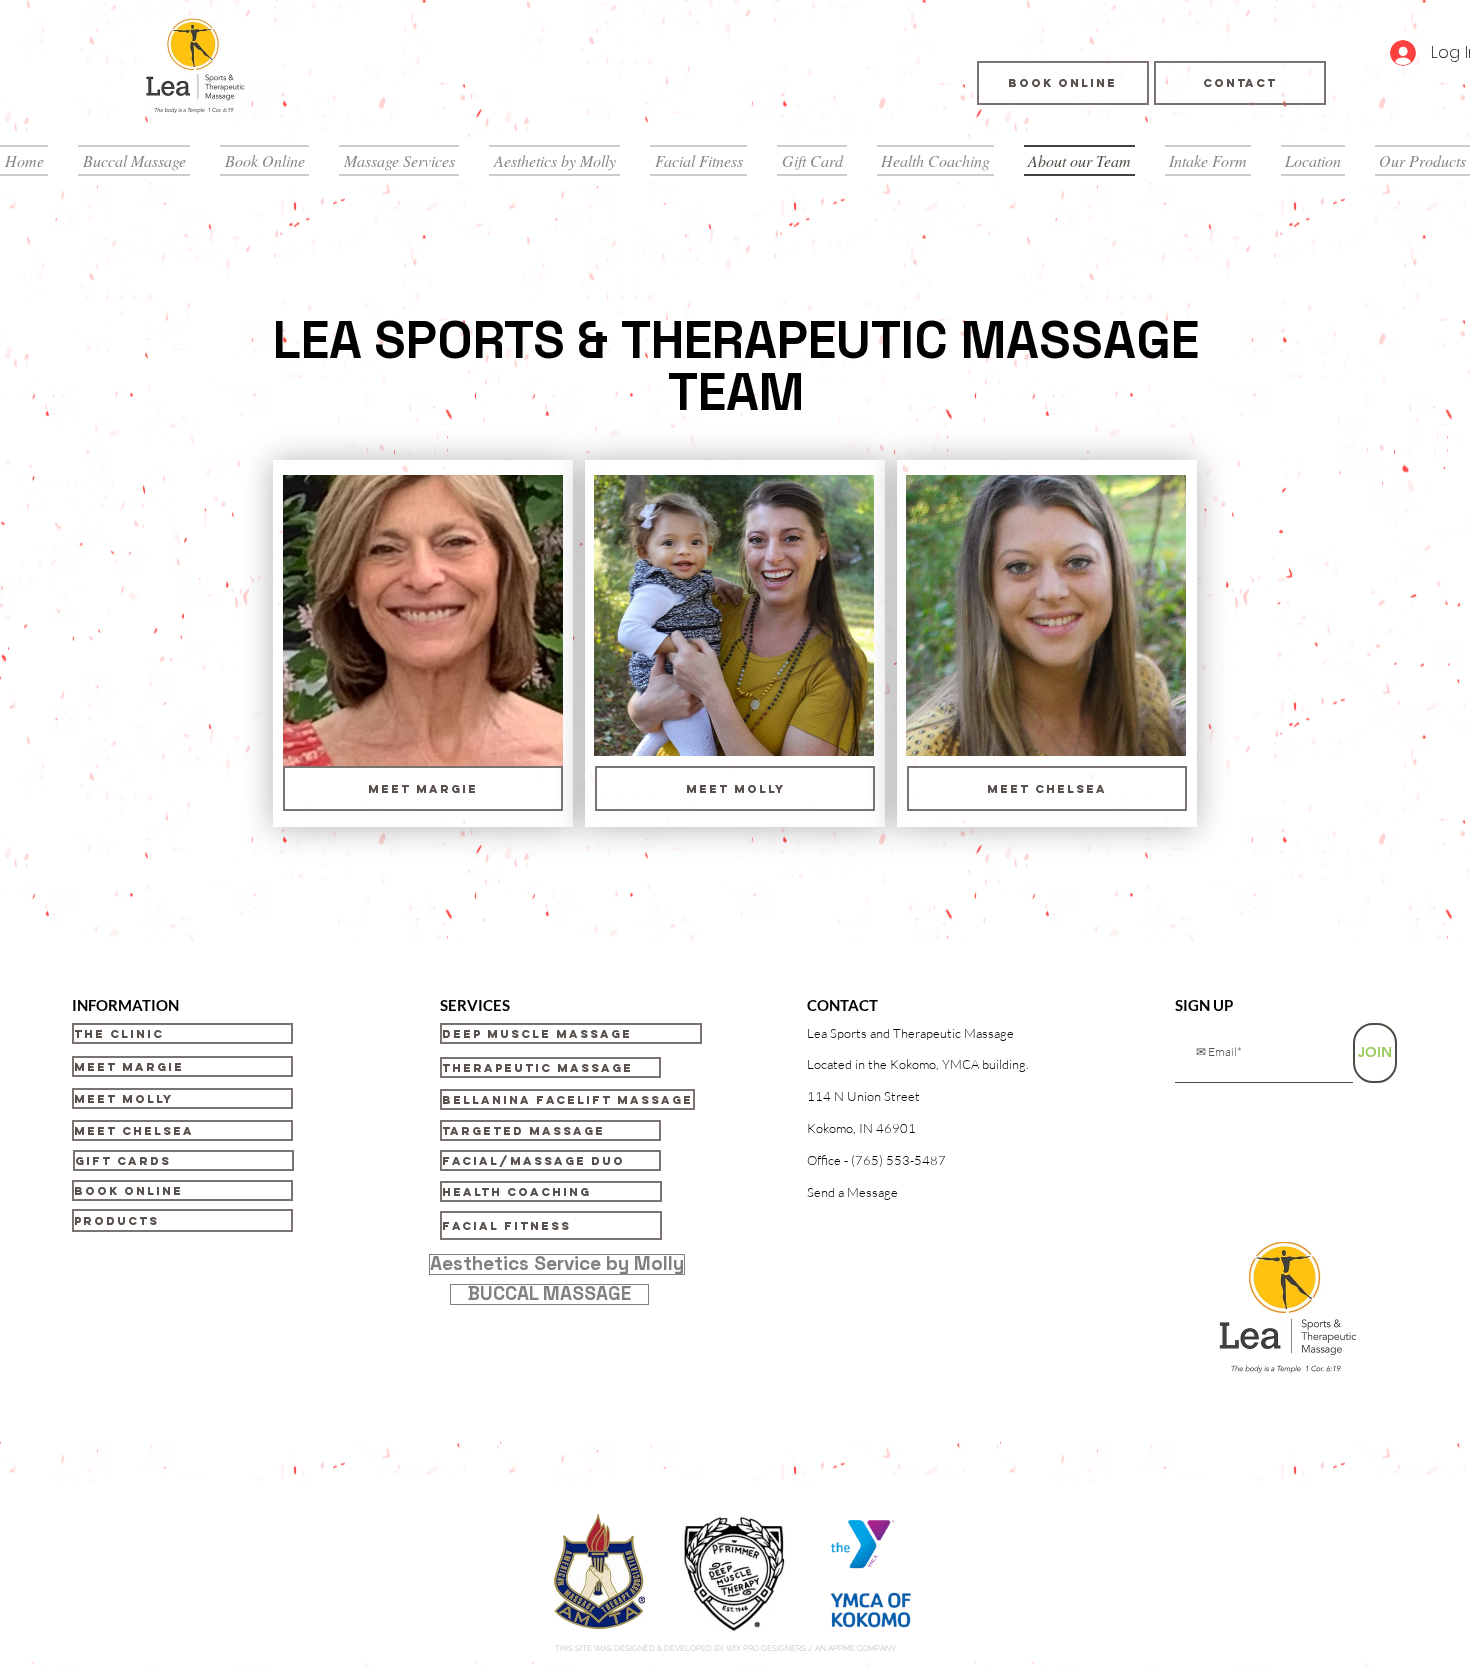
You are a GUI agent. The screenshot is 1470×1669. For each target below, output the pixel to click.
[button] (917, 1033)
